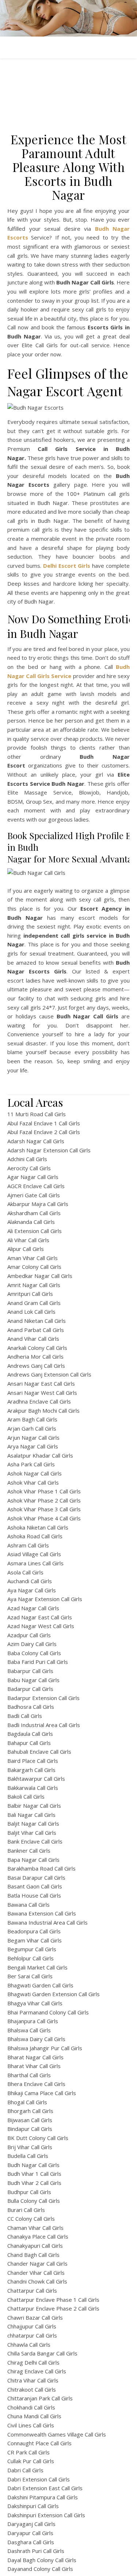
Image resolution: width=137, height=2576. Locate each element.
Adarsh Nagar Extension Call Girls (49, 1150)
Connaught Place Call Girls (39, 2443)
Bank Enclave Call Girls (35, 1841)
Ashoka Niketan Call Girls (38, 1527)
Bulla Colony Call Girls (34, 2201)
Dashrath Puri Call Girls (36, 2551)
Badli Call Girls (25, 1716)
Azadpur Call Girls (29, 1635)
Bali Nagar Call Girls (31, 1815)
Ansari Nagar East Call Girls (41, 1383)
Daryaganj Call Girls (31, 2524)
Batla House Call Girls (34, 1895)
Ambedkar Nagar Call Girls (40, 1276)
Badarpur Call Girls (30, 1689)
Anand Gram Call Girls (34, 1303)
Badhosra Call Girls (31, 1707)
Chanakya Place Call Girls (38, 2236)
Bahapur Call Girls (29, 1743)
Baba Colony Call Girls (34, 1653)
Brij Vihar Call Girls (30, 2147)
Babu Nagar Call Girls (33, 1680)
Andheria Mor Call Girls (35, 1356)
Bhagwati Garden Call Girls (40, 1985)
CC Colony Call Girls (31, 2219)
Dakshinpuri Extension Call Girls (46, 2515)
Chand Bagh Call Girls (33, 2255)
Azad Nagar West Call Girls (41, 1626)
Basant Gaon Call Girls (35, 1886)
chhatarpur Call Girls (32, 2335)
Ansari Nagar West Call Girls (42, 1393)
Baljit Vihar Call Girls (32, 1833)
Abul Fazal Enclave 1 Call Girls (44, 1123)
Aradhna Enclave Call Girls (39, 1401)
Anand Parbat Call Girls (36, 1330)
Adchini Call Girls (27, 1159)
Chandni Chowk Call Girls (37, 2281)
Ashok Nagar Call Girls (35, 1473)
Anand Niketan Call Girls (37, 1321)
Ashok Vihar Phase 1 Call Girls (44, 1491)
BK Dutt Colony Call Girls (38, 2138)
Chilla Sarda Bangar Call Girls (42, 2353)
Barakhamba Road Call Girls (41, 1868)
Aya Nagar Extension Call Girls (45, 1599)
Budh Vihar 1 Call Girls (34, 2174)
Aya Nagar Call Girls (32, 1590)
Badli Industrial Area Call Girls (44, 1725)
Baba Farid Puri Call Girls (38, 1662)
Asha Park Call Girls (31, 1464)
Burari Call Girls (26, 2210)
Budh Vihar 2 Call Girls (34, 2183)
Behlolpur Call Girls (31, 1958)
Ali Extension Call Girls (35, 1231)
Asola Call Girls (25, 1572)
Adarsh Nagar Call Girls (36, 1141)
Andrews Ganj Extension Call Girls (49, 1374)
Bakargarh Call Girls (31, 1770)
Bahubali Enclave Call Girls (39, 1752)
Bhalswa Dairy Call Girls (36, 2039)
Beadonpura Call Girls (34, 1931)
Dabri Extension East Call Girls (45, 2488)
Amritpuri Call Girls (30, 1294)
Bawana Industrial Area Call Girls (47, 1922)
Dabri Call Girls (25, 2470)
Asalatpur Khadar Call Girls (40, 1455)
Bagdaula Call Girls (30, 1734)
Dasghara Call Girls (31, 2542)
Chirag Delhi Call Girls (33, 2362)
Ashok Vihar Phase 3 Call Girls (44, 1509)
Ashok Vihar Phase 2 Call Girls (44, 1500)
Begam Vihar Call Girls (35, 1940)
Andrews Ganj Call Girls (36, 1366)
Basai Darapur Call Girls (36, 1878)
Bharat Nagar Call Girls (35, 2057)
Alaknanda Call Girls (31, 1222)
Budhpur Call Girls (29, 2192)
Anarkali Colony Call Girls (37, 1348)
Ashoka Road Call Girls (35, 1536)
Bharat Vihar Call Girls (34, 2066)
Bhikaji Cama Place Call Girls (42, 2093)
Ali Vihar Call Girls (28, 1240)
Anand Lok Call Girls (31, 1312)
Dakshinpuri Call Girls (33, 2506)
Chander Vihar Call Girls (36, 2273)
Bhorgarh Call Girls (30, 2111)
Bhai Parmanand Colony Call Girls (48, 2012)
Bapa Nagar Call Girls (33, 1860)
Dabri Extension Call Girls (39, 2479)
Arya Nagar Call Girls (33, 1446)
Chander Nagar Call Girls (37, 2263)
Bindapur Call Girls (30, 2129)
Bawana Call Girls (28, 1905)
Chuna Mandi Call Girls (34, 2416)
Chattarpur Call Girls (32, 2290)
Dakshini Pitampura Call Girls (43, 2497)
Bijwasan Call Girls (30, 2120)
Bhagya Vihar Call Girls (35, 2003)
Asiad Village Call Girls (34, 1554)
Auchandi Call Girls (30, 1581)
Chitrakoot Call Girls (32, 2389)
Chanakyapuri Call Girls (35, 2246)
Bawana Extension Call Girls (42, 1913)
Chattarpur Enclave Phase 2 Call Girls (53, 2308)
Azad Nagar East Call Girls (40, 1617)
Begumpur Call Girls (32, 1949)
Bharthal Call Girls (29, 2075)
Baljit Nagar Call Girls (33, 1823)
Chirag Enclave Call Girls (37, 2371)
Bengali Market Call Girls (37, 1967)
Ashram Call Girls (28, 1545)
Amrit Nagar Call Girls (34, 1285)
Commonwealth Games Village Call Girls (57, 2434)
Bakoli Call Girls (26, 1796)
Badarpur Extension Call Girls (43, 1698)
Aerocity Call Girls (29, 1168)
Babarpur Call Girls (30, 1671)
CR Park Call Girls (28, 2452)
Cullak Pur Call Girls (31, 2461)
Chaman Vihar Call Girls (35, 2228)
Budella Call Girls (28, 2156)
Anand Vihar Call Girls (33, 1339)
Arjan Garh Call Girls (32, 1428)
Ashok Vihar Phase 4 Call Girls (44, 1518)
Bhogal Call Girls (27, 2102)
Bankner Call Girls (29, 1850)
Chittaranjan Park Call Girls (40, 2398)
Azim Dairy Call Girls (32, 1644)
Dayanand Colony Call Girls (40, 2569)
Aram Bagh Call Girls (32, 1419)
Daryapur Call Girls (30, 2533)
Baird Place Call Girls (33, 1761)
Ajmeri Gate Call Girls (34, 1195)
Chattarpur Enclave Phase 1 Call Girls (53, 2300)
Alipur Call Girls (26, 1249)
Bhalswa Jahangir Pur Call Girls (45, 2048)
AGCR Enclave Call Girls (36, 1186)
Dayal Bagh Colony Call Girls (42, 2560)
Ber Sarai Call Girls (30, 1976)
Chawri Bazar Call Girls (35, 2317)
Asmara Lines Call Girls (35, 1563)
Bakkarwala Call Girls (33, 1788)
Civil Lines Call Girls (31, 2425)
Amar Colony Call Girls (34, 1267)
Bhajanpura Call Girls (33, 2021)
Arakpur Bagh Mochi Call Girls (43, 1411)
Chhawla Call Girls (29, 2345)
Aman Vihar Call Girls (33, 1258)
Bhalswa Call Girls (29, 2030)
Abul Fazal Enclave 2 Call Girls (44, 1132)
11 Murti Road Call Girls (37, 1114)
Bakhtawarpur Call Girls (36, 1779)
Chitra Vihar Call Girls (33, 2380)
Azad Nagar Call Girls (33, 1608)
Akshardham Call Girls (34, 1213)
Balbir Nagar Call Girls (34, 1806)
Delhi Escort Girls (67, 566)
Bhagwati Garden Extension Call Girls (54, 1994)
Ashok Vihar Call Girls (33, 1482)
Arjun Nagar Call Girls (33, 1438)
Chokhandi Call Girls (31, 2407)
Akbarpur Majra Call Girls (38, 1204)
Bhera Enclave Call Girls (36, 2084)
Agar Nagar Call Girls (33, 1177)
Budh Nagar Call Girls (33, 2165)
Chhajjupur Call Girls (32, 2326)
